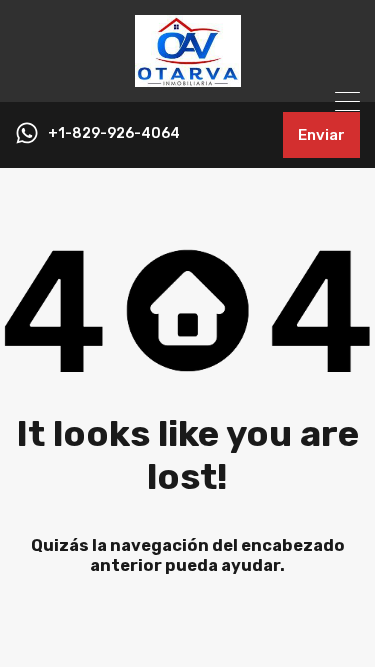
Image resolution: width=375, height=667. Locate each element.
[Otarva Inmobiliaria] (188, 78)
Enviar (321, 135)
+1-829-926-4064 (114, 134)
